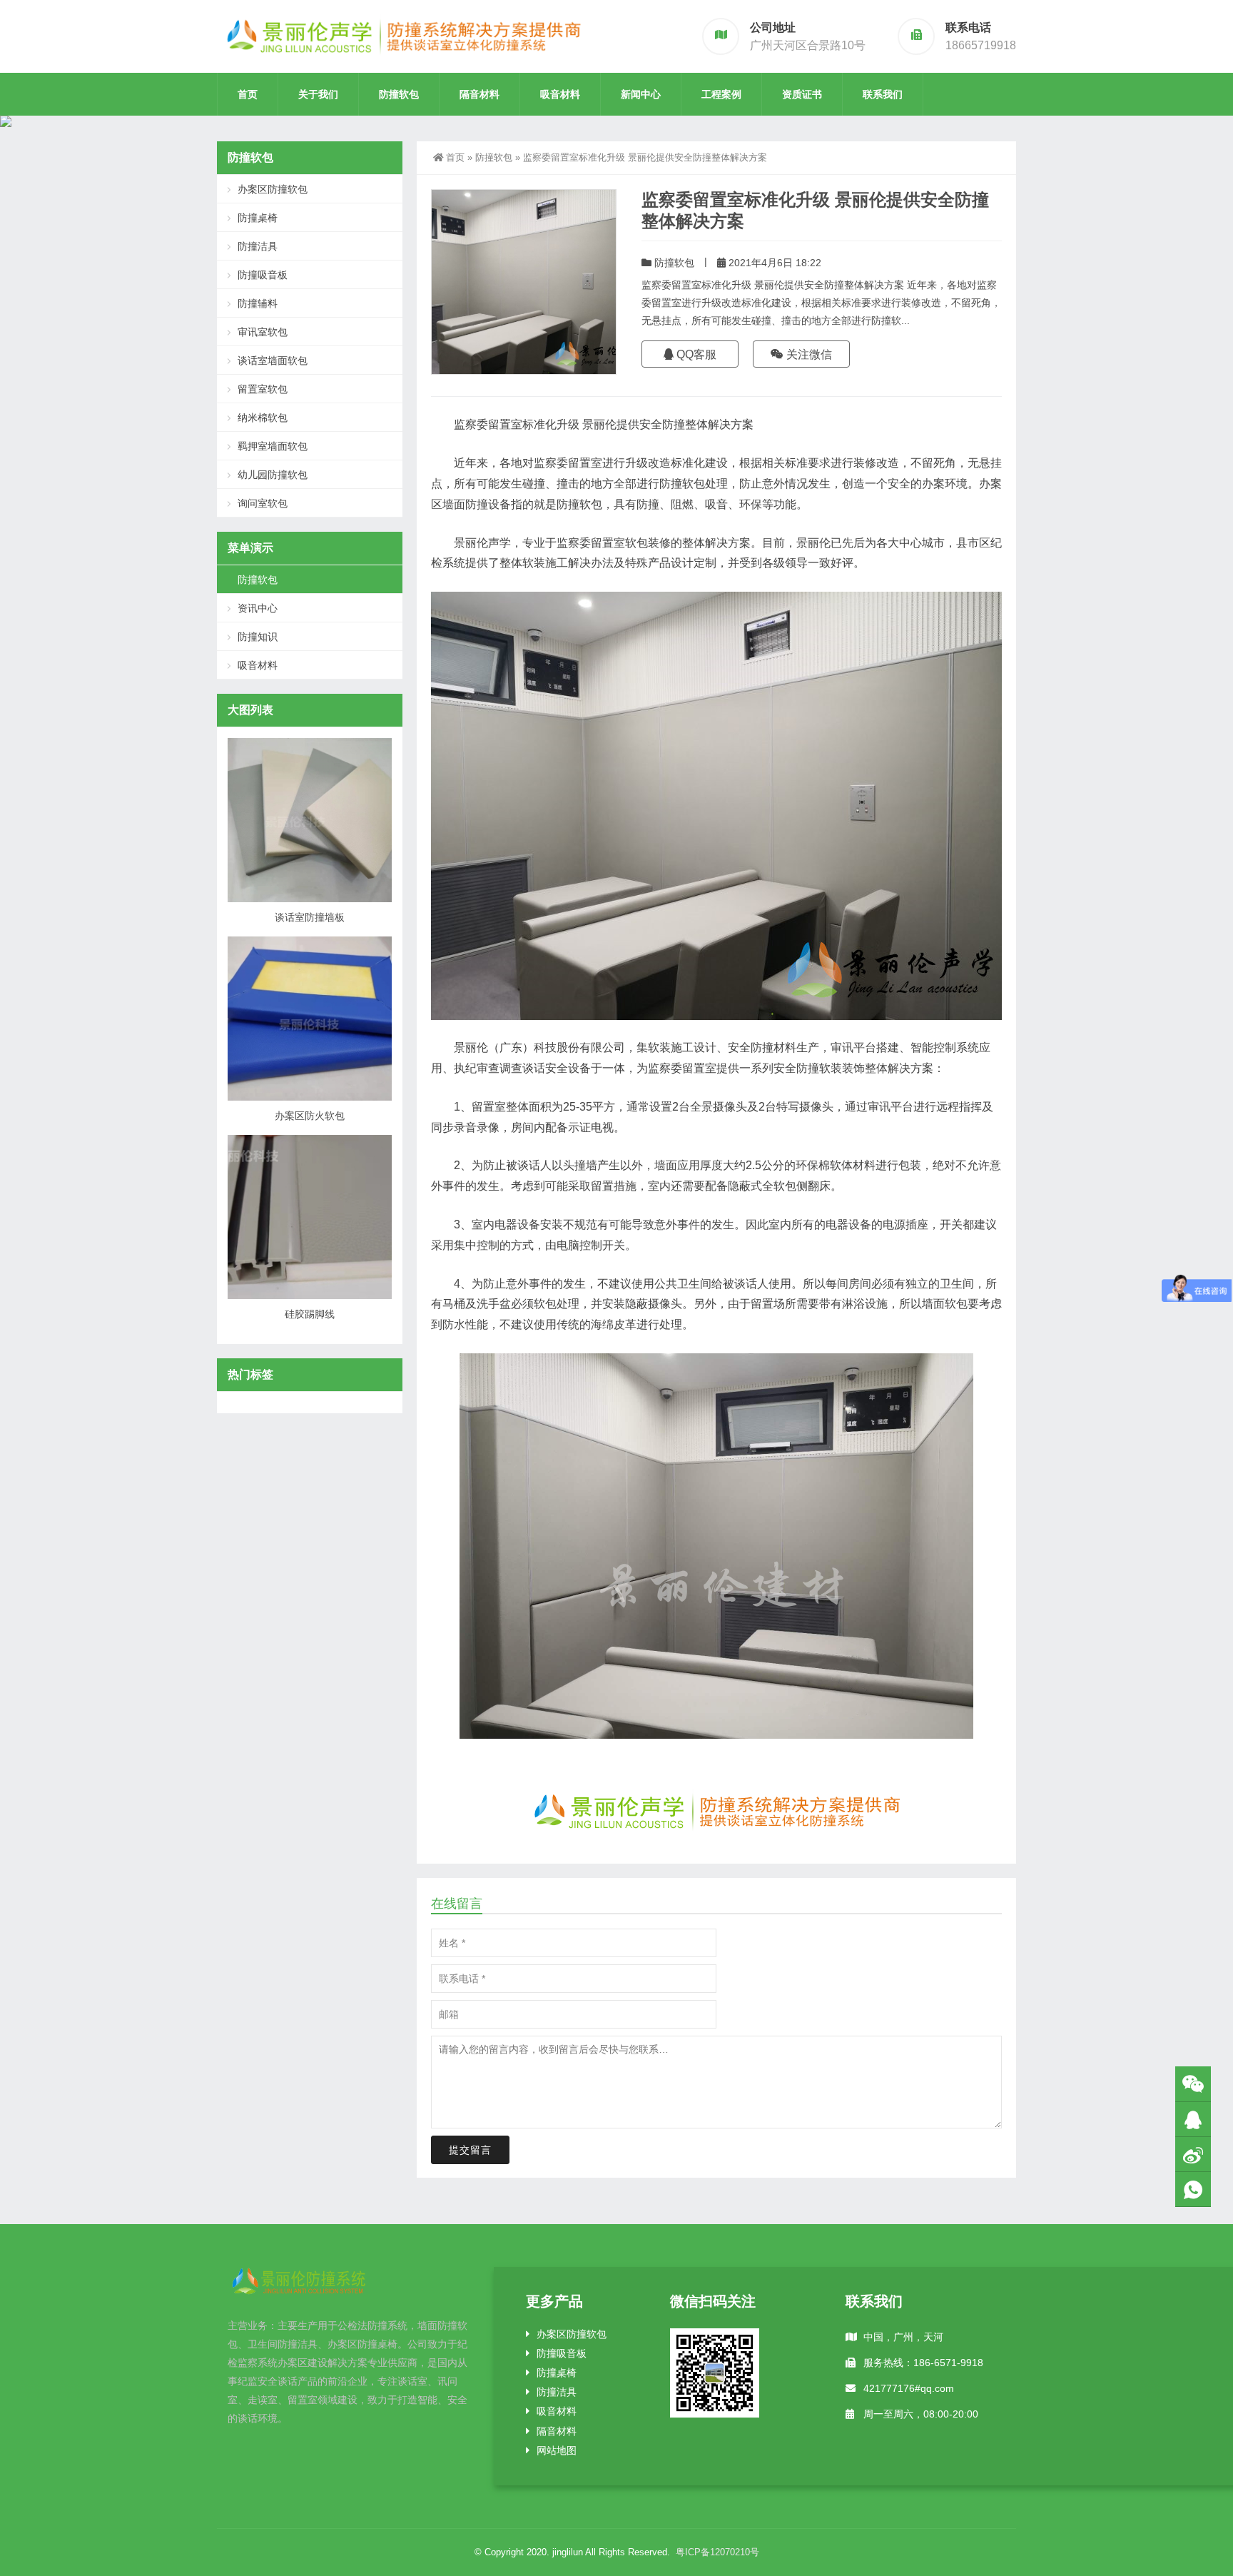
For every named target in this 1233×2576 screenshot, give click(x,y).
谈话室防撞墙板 (310, 917)
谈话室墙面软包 (273, 360)
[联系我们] (1193, 2120)
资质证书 (802, 94)
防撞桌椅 (258, 218)
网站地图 (557, 2450)
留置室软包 (263, 389)
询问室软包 (263, 503)
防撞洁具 (258, 246)
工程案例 (721, 94)
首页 (248, 94)
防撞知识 (258, 637)
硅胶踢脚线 (310, 1314)
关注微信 (808, 354)
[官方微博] (1193, 2155)
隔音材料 (479, 94)
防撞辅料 (258, 303)
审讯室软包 (263, 332)
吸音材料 (560, 94)
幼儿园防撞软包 (273, 475)
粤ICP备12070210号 (717, 2552)
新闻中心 (641, 94)
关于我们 (318, 94)
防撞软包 (399, 94)
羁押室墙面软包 (273, 446)
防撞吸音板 (263, 275)
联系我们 (883, 94)
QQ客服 (695, 354)
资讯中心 (258, 608)
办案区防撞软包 (273, 189)
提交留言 (470, 2150)
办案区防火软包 (310, 1116)
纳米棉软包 (263, 418)
